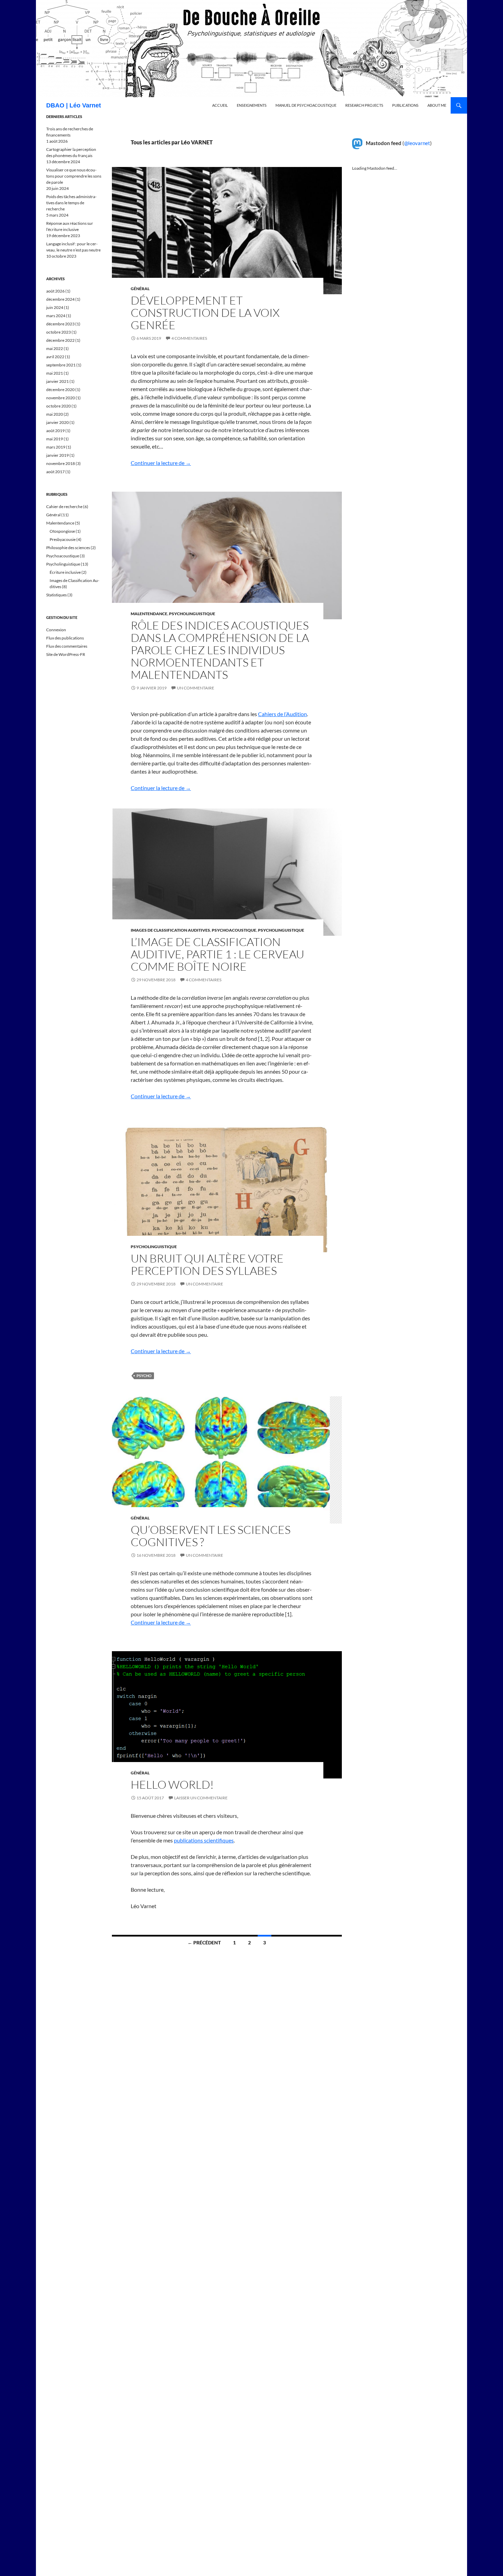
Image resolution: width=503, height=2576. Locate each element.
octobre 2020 (59, 406)
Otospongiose (62, 531)
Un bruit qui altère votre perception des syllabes (207, 1264)
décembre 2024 (60, 299)
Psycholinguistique (192, 614)
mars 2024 (56, 316)
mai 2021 (55, 373)
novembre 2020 (61, 398)
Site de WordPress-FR (66, 654)
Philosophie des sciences (68, 548)
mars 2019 (56, 447)
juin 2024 (55, 307)
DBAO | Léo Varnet (74, 105)
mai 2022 (55, 348)
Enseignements (252, 105)
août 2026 (55, 291)
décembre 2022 (60, 340)
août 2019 (55, 431)
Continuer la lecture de (161, 463)
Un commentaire (196, 688)
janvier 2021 (57, 381)
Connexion (56, 630)
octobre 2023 (59, 332)
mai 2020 (55, 414)
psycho (144, 1376)
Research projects (364, 105)
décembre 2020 (60, 390)
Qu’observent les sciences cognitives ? (211, 1536)
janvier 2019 (57, 455)
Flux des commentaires (67, 646)
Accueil (220, 105)
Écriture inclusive (65, 572)
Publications (405, 105)
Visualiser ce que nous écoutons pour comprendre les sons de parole (74, 176)
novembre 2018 (61, 463)
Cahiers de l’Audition (282, 714)
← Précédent (204, 1943)
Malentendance (149, 614)
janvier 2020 (57, 422)
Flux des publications (65, 638)
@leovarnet (417, 143)
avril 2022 (55, 357)
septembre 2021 (61, 365)
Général (140, 289)
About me (437, 105)
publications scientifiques (204, 1840)
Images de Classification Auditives (170, 930)
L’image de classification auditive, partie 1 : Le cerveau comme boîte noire (217, 954)
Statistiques (56, 595)
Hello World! (172, 1784)
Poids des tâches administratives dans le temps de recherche (71, 203)
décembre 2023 (60, 324)
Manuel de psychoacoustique (306, 105)
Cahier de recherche (64, 507)
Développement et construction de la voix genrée (205, 313)
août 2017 (55, 472)
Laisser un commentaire (201, 1798)
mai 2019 (55, 439)
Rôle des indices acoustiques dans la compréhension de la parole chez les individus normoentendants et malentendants (220, 650)
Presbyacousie (63, 539)
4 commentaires (189, 338)
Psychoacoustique (234, 930)
